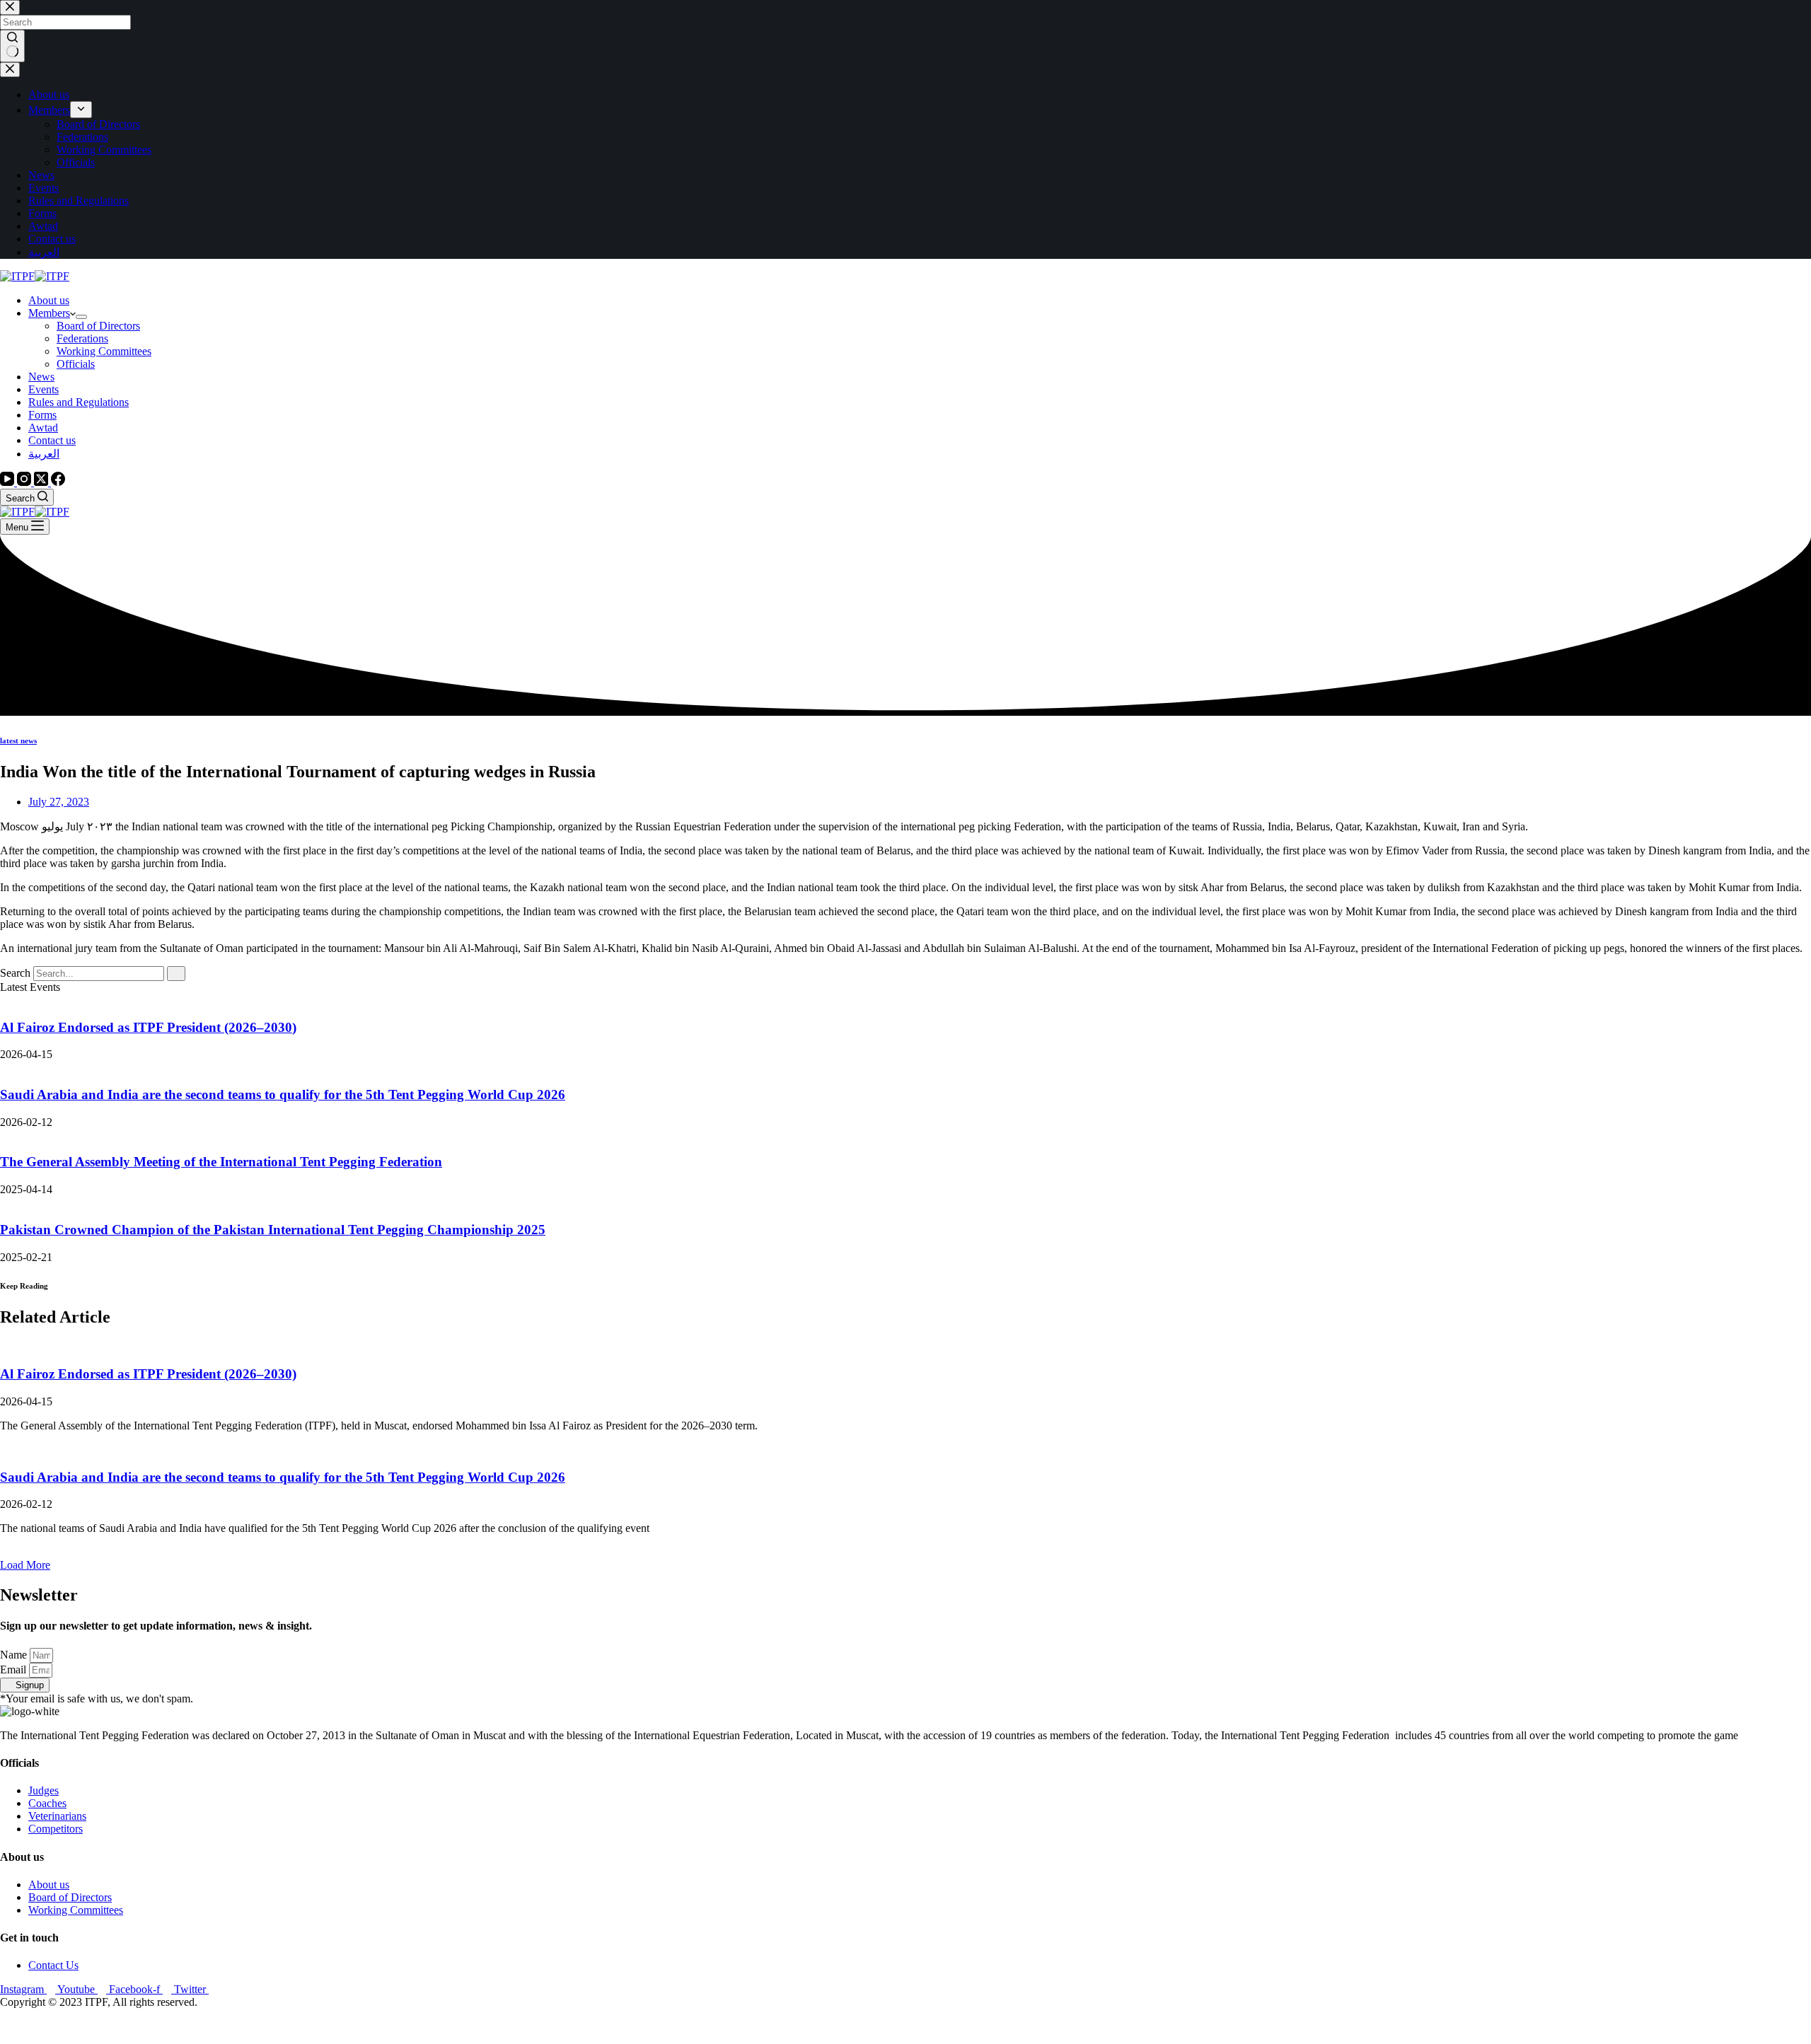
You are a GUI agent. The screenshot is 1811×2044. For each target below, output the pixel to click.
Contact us (52, 440)
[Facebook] (58, 482)
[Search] (176, 974)
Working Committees (104, 351)
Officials (76, 364)
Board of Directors (98, 326)
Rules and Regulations (79, 402)
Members (49, 313)
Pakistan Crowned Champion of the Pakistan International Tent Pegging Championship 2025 (273, 1230)
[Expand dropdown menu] (81, 317)
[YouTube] (8, 482)
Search (15, 973)
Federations (82, 338)
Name (15, 1655)
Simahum (81, 2026)
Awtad (43, 428)
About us (49, 300)
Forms (42, 415)
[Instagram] (25, 482)
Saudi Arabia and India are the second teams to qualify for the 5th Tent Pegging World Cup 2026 (283, 1094)
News (41, 377)
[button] (25, 1565)
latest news (18, 741)
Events (44, 389)
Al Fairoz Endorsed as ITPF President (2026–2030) (148, 1027)
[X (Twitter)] (42, 482)
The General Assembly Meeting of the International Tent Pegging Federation (221, 1162)
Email (15, 1670)
